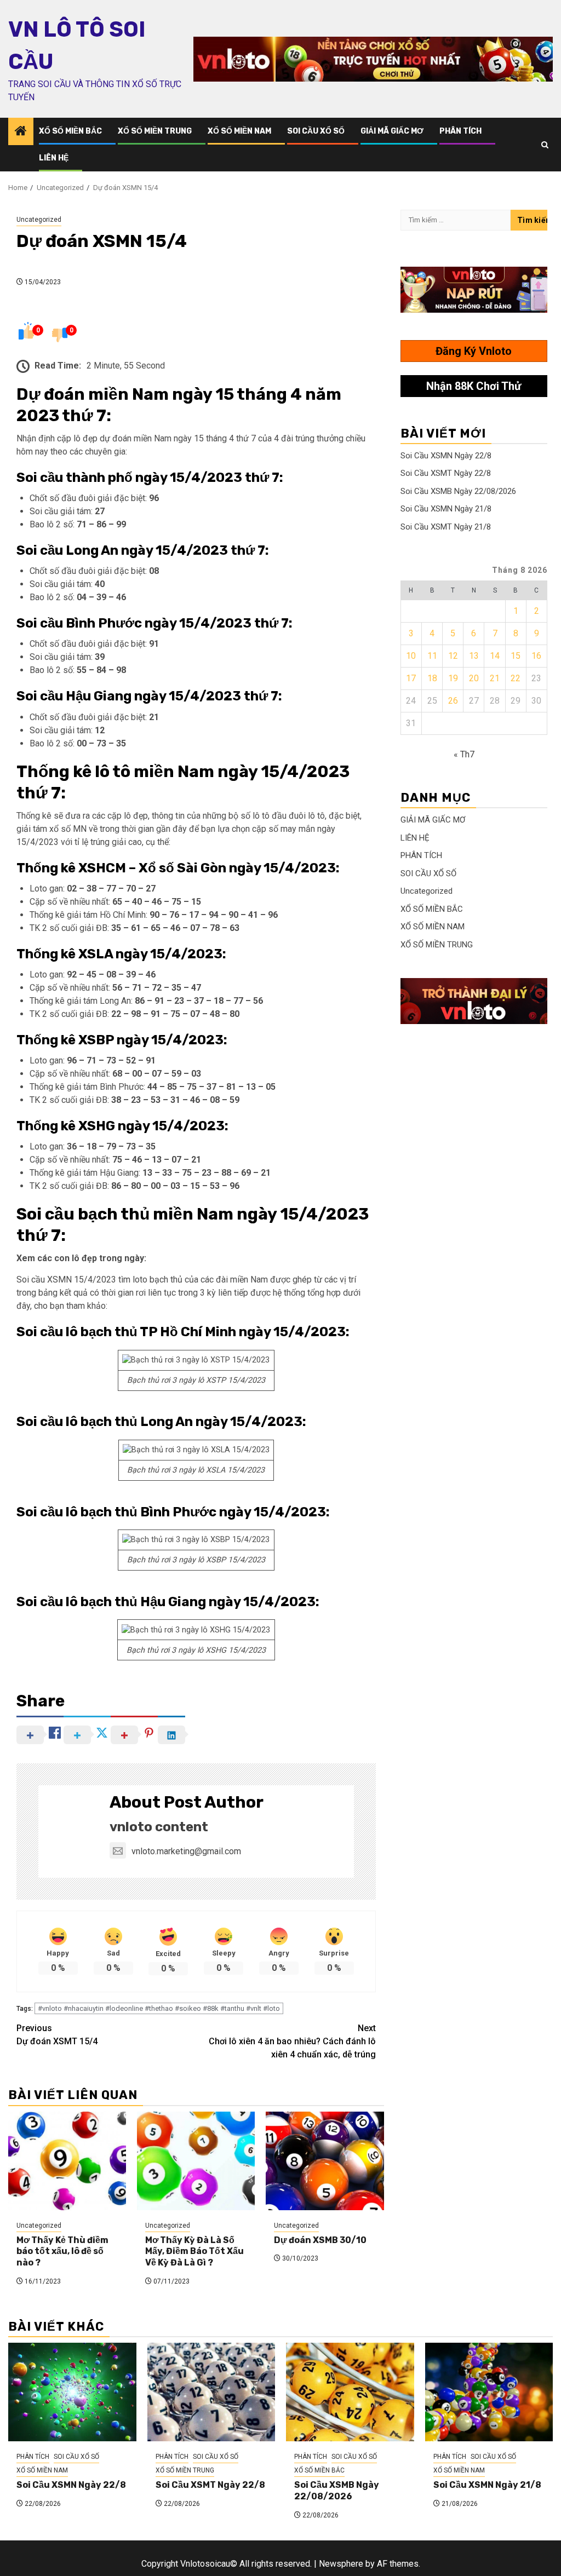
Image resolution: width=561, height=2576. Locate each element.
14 (495, 656)
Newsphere (341, 2564)
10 (411, 656)
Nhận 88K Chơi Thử (474, 386)
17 (411, 678)
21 (495, 678)
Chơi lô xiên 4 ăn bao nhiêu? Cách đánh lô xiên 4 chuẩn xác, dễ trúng (292, 2041)
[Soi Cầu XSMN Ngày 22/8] (72, 2392)
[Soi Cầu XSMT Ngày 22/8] (211, 2392)
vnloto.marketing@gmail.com (186, 1851)
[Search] (545, 145)
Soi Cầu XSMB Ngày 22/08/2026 (458, 491)
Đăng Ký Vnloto (474, 351)
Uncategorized (39, 220)
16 (536, 656)
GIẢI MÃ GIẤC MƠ (392, 131)
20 (474, 678)
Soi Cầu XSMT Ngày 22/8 (446, 473)
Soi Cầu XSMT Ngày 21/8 (446, 527)
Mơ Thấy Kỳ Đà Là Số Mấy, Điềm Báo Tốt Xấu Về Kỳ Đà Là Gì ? (194, 2252)
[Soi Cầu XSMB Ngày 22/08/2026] (350, 2392)
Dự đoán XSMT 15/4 (57, 2035)
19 (453, 678)
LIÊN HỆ (54, 158)
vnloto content (159, 1827)
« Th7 (464, 754)
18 (432, 678)
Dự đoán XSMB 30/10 (320, 2240)
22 (516, 678)
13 (474, 656)
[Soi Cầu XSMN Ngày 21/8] (489, 2392)
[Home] (21, 132)
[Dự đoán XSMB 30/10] (325, 2161)
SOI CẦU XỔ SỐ (316, 131)
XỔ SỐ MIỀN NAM (239, 131)
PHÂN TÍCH (460, 131)
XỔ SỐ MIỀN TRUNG (155, 131)
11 (432, 656)
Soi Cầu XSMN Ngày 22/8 (446, 456)
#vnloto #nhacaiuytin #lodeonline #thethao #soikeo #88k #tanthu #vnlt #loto (159, 2008)
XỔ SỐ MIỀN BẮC (70, 131)
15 (516, 656)
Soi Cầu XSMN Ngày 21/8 (446, 509)
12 (453, 656)
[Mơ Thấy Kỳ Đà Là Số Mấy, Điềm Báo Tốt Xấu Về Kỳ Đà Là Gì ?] (196, 2161)
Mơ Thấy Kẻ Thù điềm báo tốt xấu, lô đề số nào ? (62, 2252)
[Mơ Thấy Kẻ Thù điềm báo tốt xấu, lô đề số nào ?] (67, 2161)
